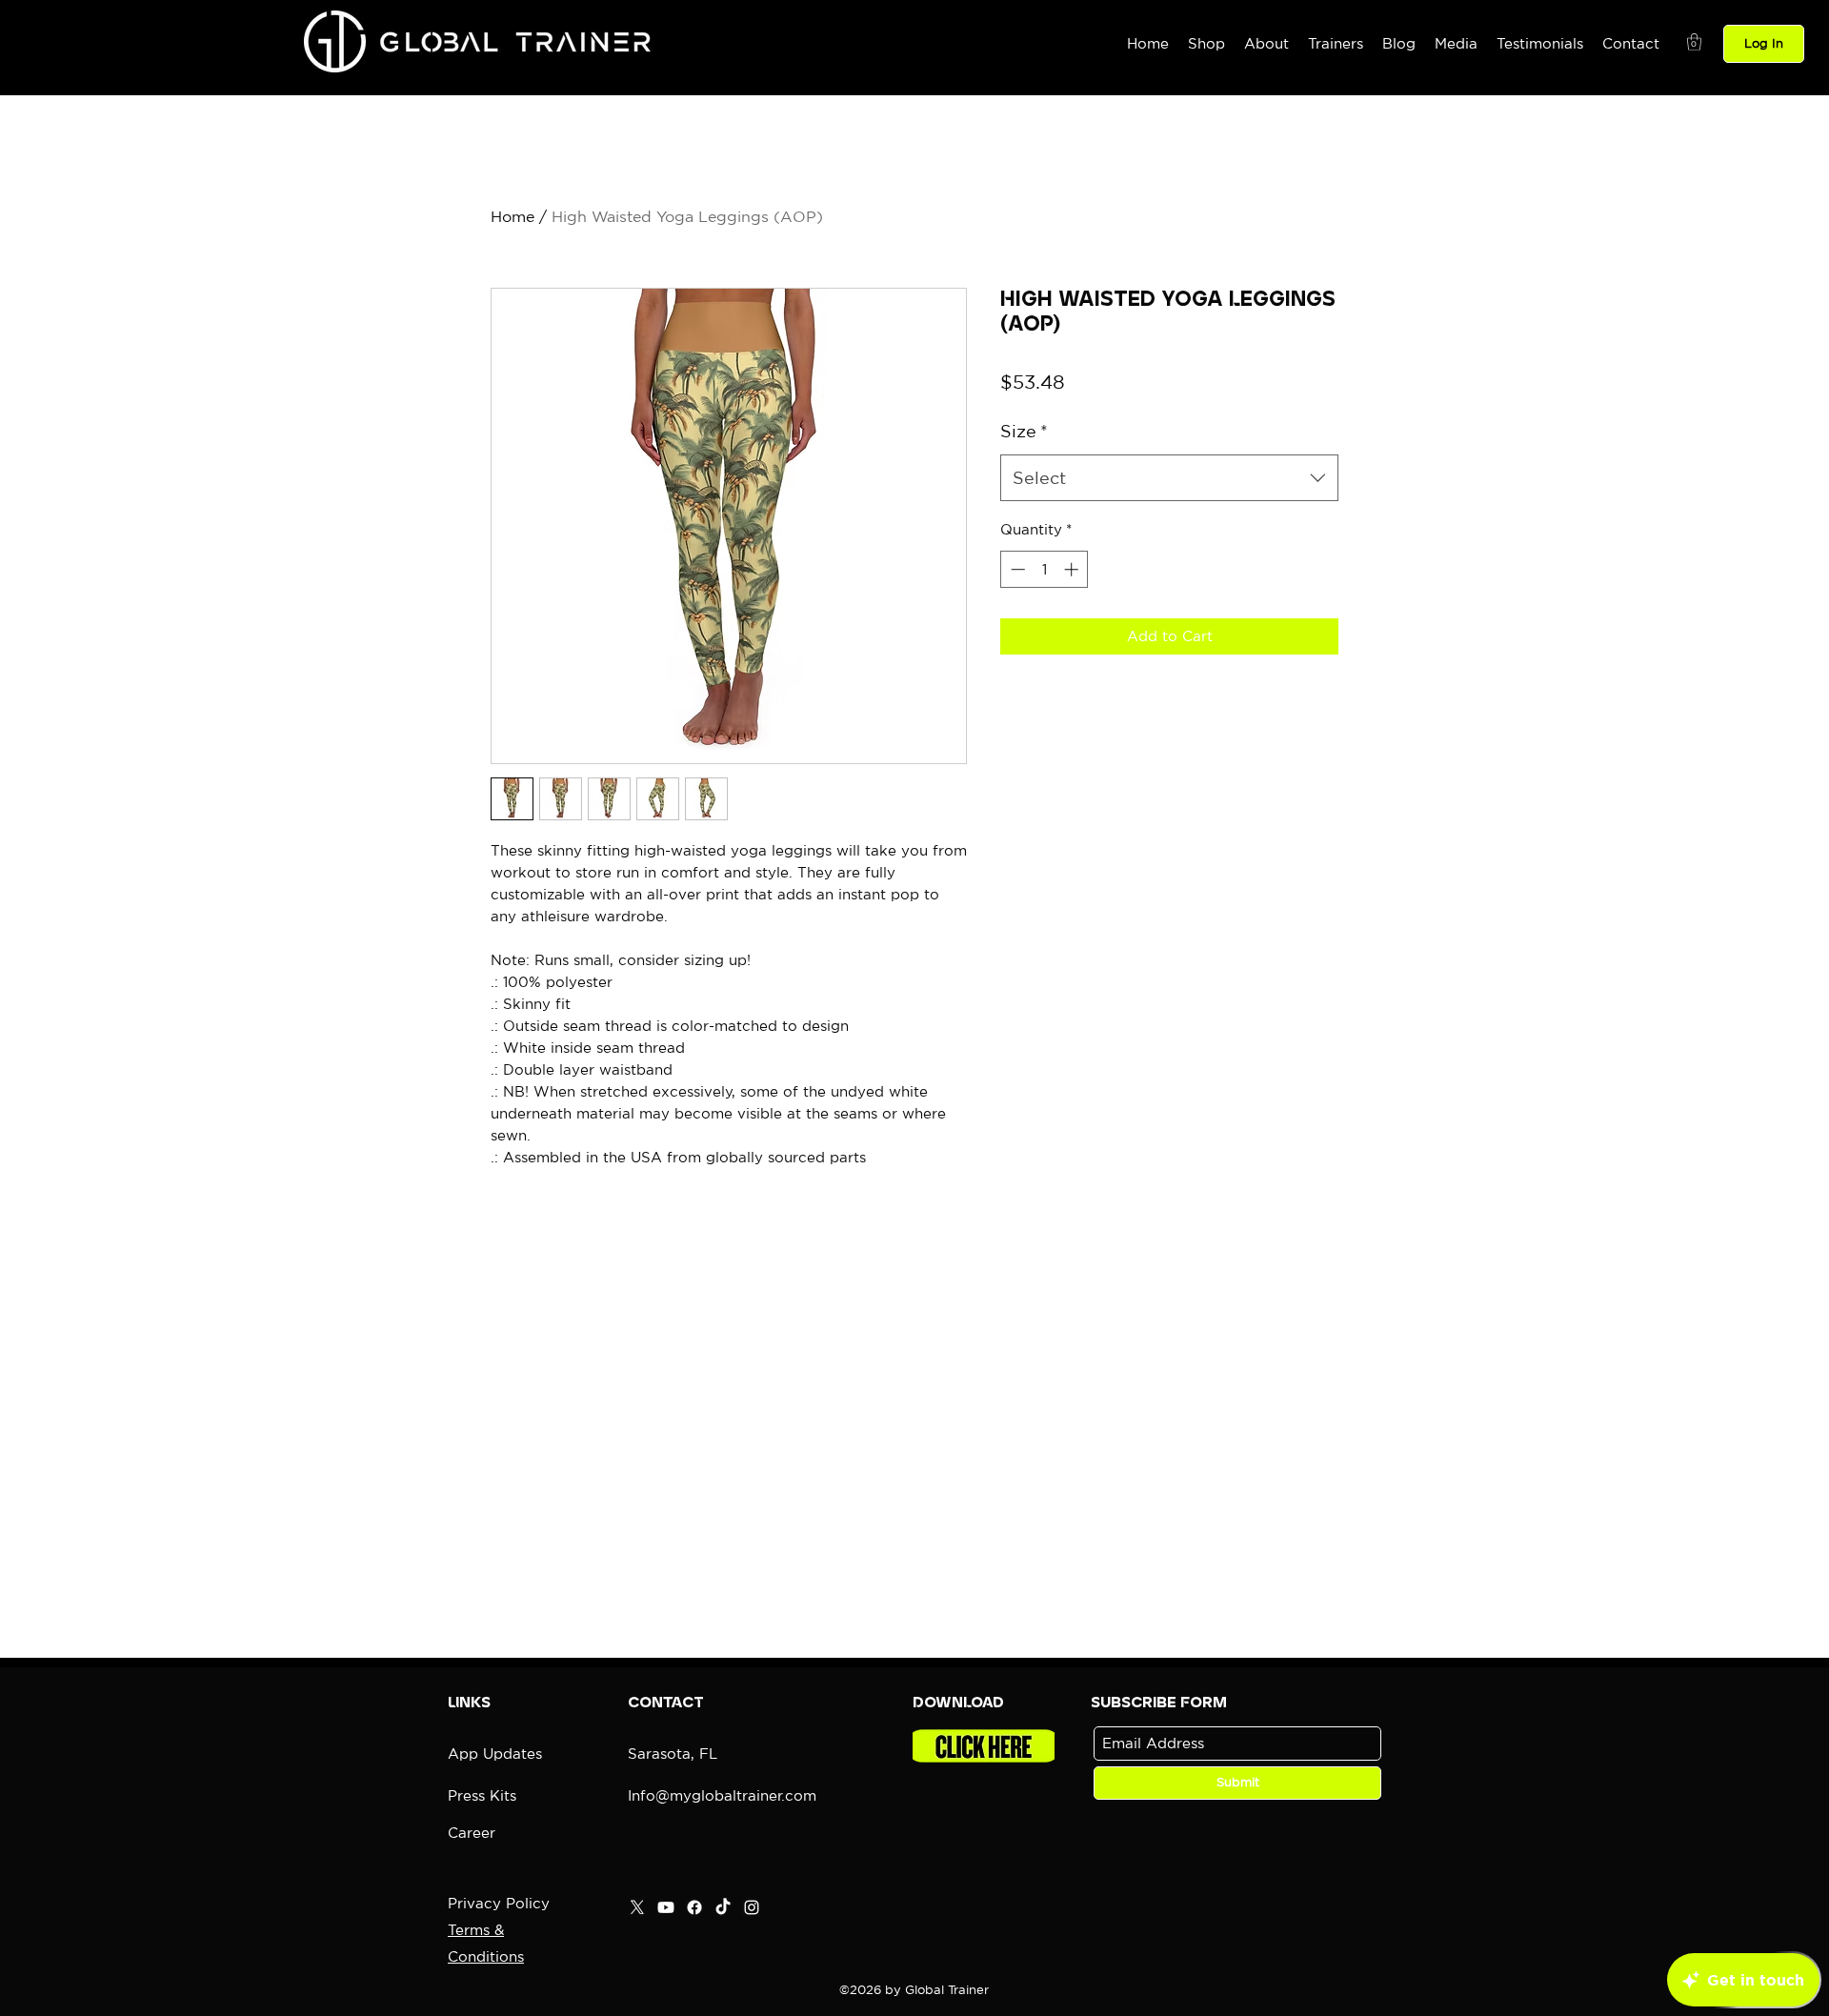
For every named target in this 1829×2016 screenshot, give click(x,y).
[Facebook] (694, 1907)
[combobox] (1169, 478)
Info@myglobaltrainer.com (722, 1795)
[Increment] (1073, 569)
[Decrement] (1016, 569)
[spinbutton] (1045, 569)
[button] (1694, 42)
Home (513, 216)
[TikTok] (723, 1907)
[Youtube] (666, 1907)
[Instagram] (752, 1907)
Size (1024, 431)
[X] (637, 1907)
